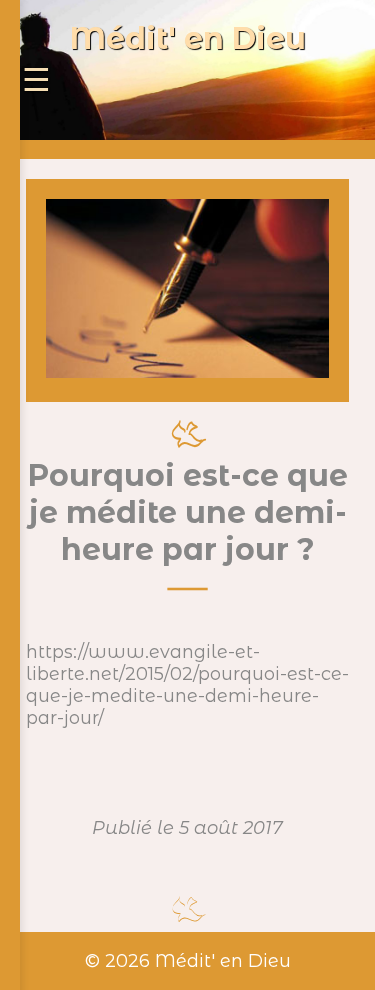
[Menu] (36, 80)
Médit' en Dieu (188, 38)
